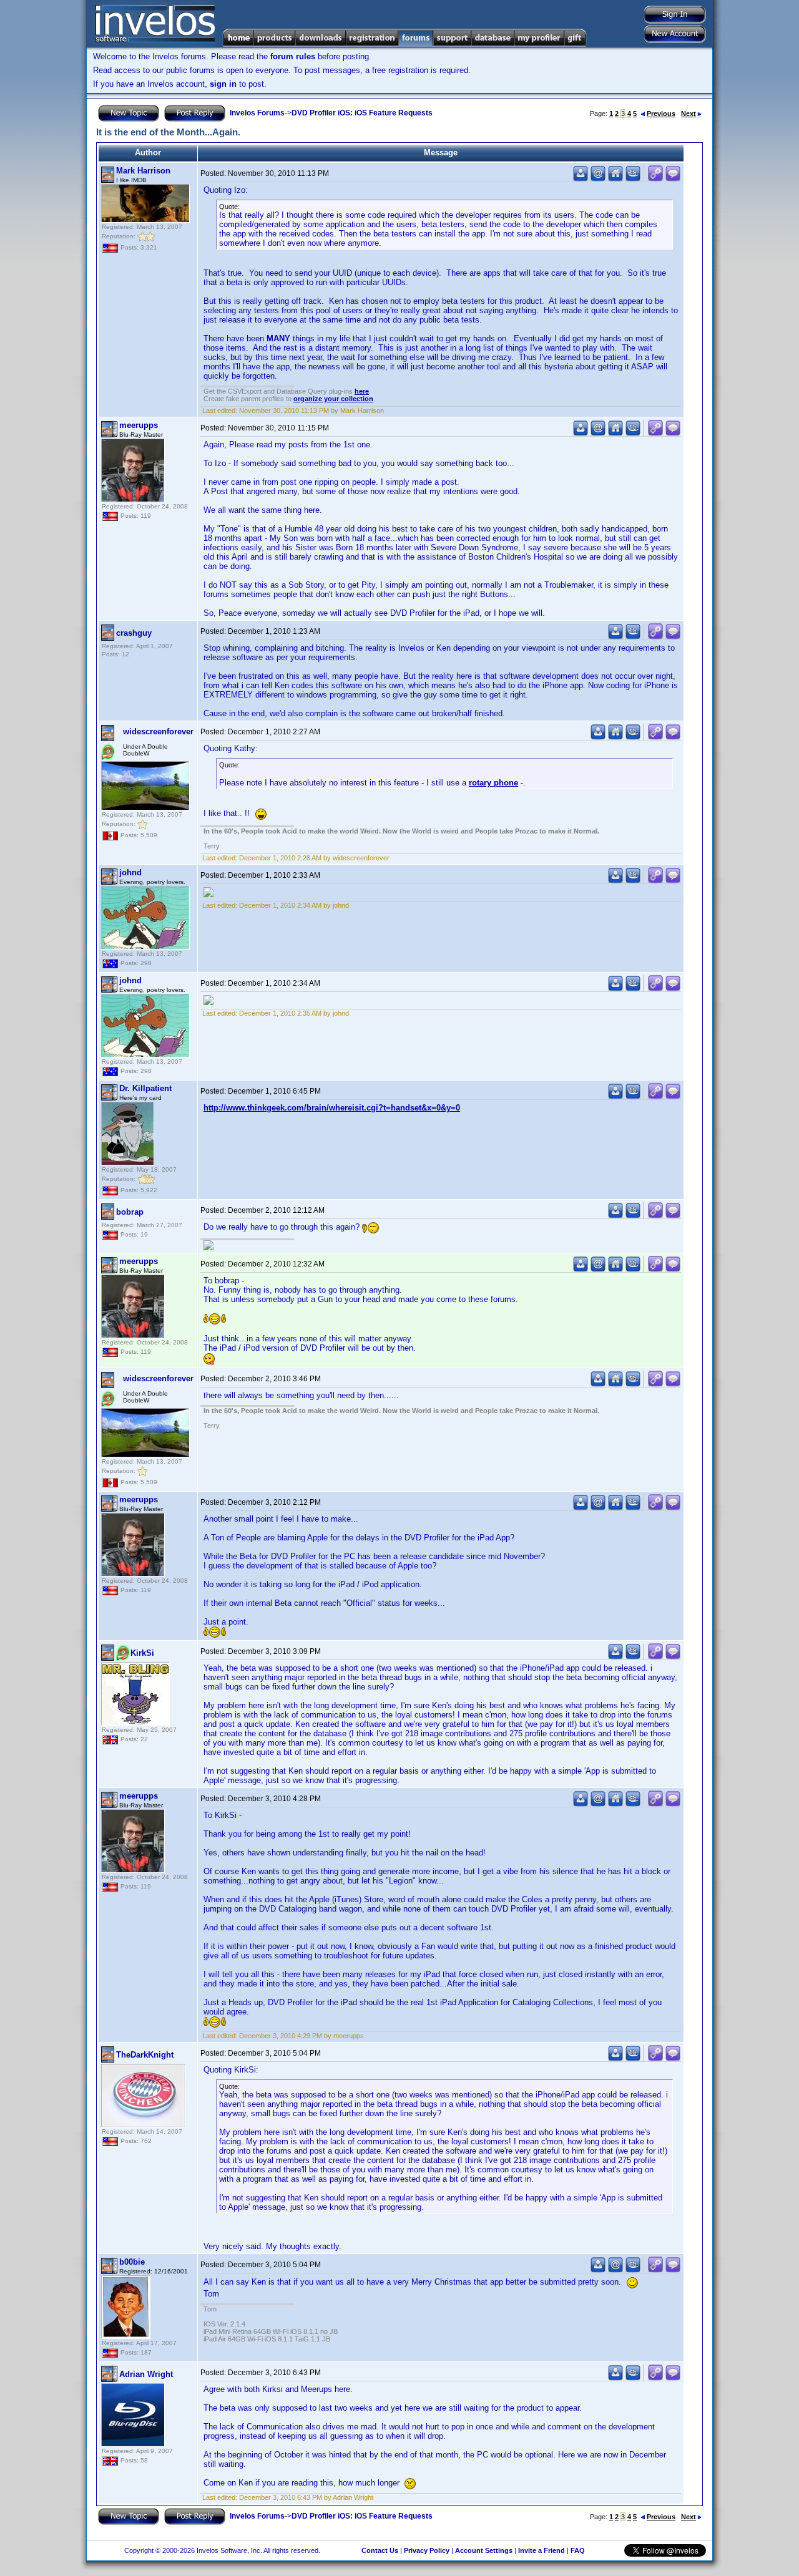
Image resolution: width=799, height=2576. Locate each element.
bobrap (130, 1212)
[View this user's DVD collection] (633, 179)
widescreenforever (158, 731)
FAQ (578, 2550)
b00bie (132, 2262)
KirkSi (142, 1653)
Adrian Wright (146, 2374)
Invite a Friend (542, 2550)
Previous (661, 114)
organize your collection (333, 399)
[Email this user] (598, 179)
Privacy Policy (427, 2550)
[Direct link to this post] (655, 179)
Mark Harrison (143, 171)
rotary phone (493, 783)
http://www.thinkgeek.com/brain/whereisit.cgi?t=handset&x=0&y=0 (332, 1108)
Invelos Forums (257, 113)
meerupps (139, 425)
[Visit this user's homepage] (615, 179)
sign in (223, 84)
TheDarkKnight (145, 2055)
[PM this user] (581, 179)
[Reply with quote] (673, 179)
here (362, 391)
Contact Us (380, 2550)
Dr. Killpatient (145, 1088)
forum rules (293, 56)
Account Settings (484, 2550)
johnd (130, 872)
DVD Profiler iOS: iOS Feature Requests (362, 113)
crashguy (134, 633)
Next (689, 114)
